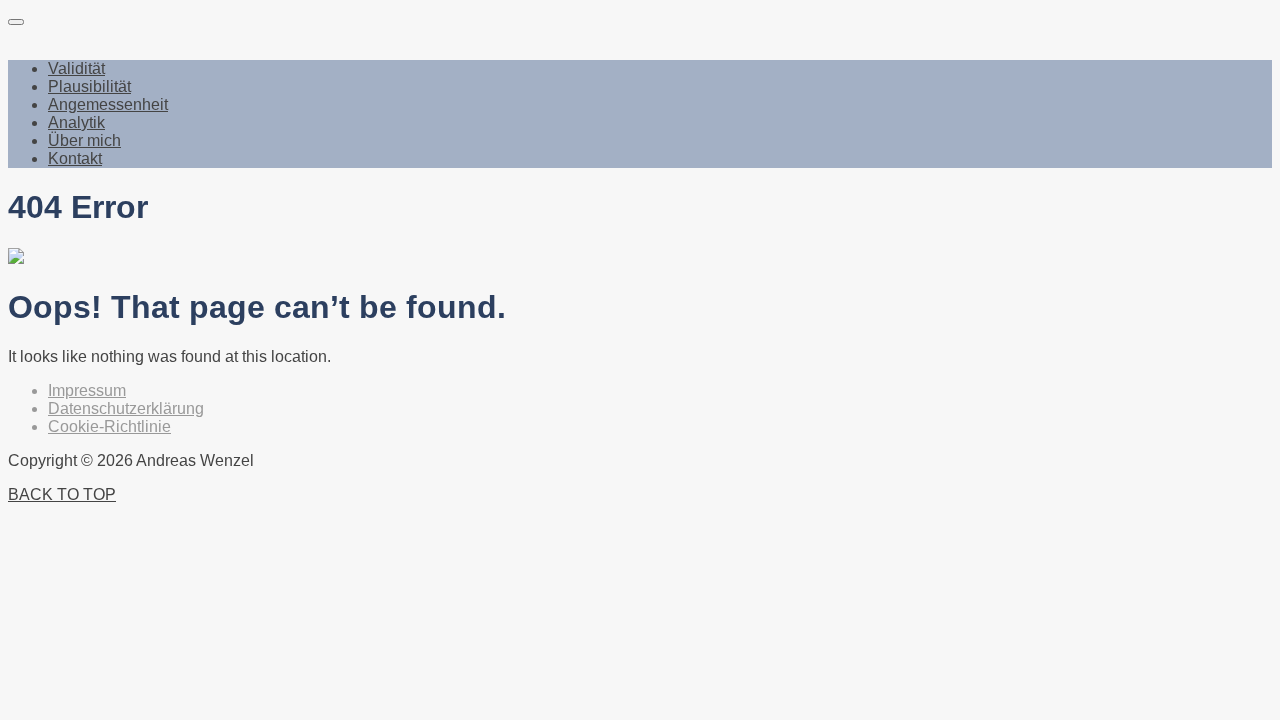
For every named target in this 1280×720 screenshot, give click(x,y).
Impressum (87, 390)
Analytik (76, 122)
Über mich (84, 140)
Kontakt (75, 158)
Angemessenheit (108, 104)
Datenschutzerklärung (126, 408)
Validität (76, 68)
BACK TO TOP (62, 494)
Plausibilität (89, 86)
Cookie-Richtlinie (109, 426)
